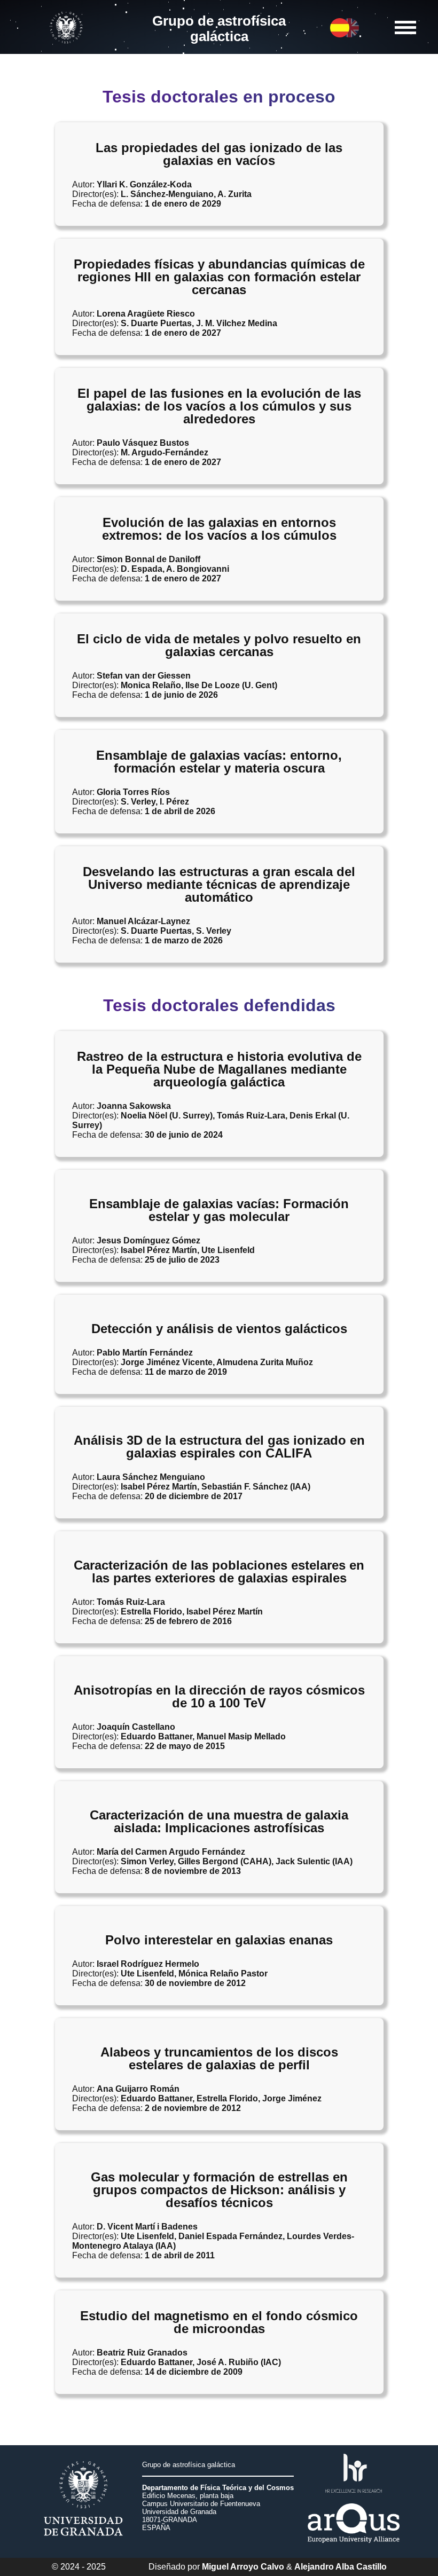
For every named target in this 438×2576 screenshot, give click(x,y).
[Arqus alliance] (354, 2549)
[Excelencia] (354, 2498)
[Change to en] (340, 34)
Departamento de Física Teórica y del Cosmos (218, 2488)
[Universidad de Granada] (68, 46)
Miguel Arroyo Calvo (243, 2567)
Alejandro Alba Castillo (341, 2567)
